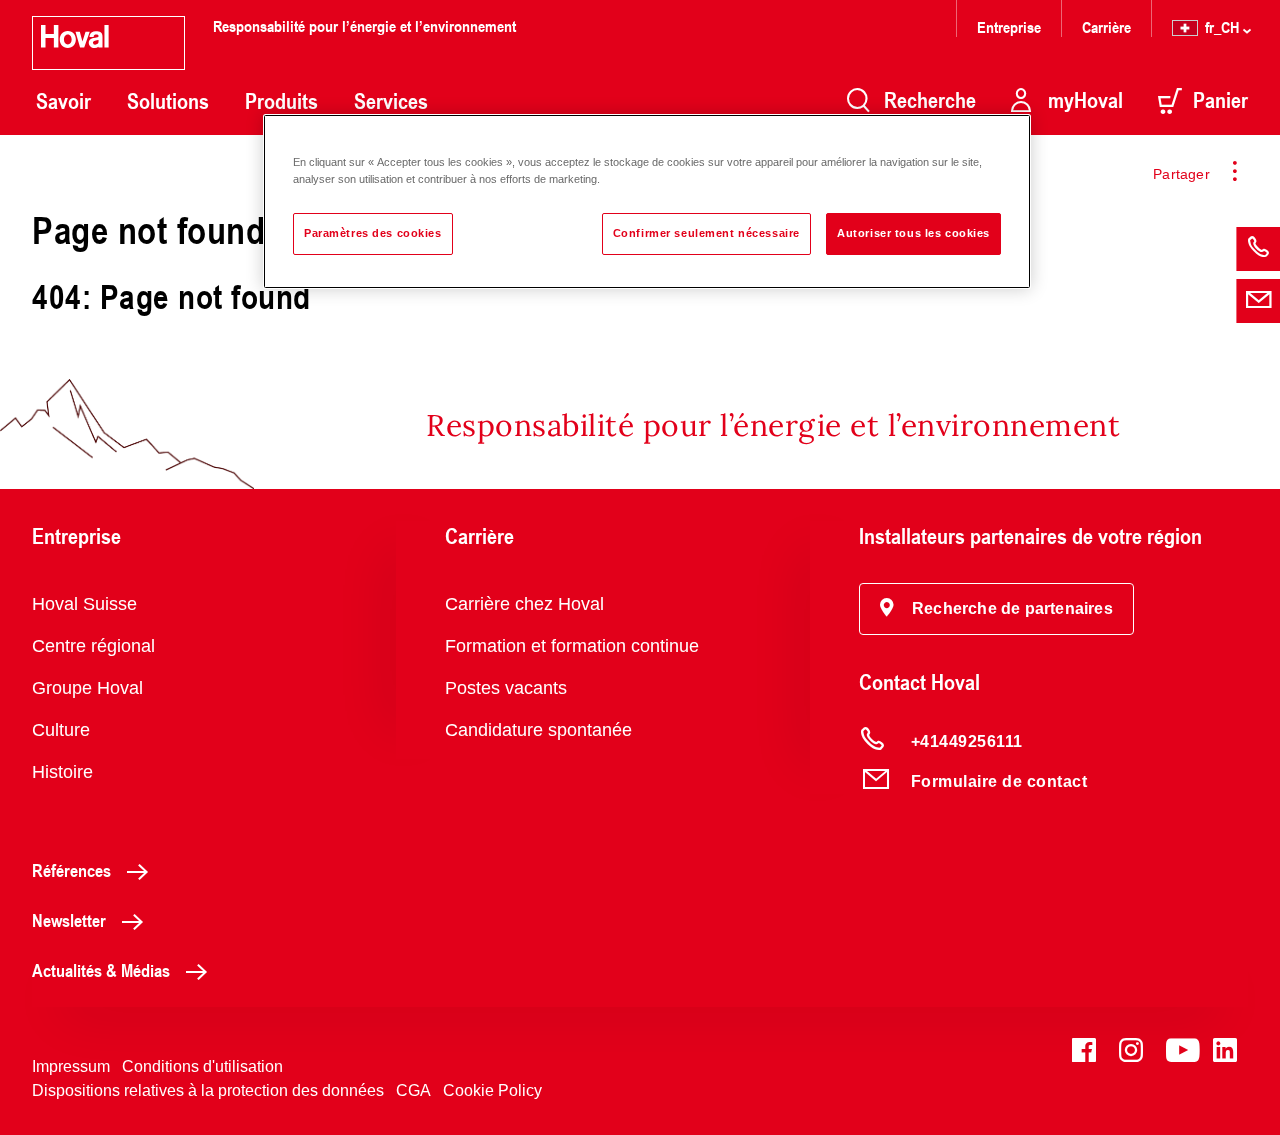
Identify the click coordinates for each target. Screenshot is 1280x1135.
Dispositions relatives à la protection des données (208, 1090)
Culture (61, 730)
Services (391, 101)
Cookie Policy (492, 1090)
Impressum (71, 1066)
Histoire (62, 772)
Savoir (63, 101)
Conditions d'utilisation (202, 1066)
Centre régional (93, 646)
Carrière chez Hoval (524, 604)
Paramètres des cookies (373, 233)
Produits (281, 101)
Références (71, 870)
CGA (413, 1090)
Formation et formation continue (572, 646)
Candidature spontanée (538, 730)
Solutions (168, 101)
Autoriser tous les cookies (913, 233)
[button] (996, 609)
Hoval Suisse (84, 604)
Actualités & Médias (101, 970)
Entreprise (1009, 26)
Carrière (1106, 26)
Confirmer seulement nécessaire (706, 233)
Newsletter (69, 920)
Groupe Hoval (87, 688)
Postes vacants (506, 688)
